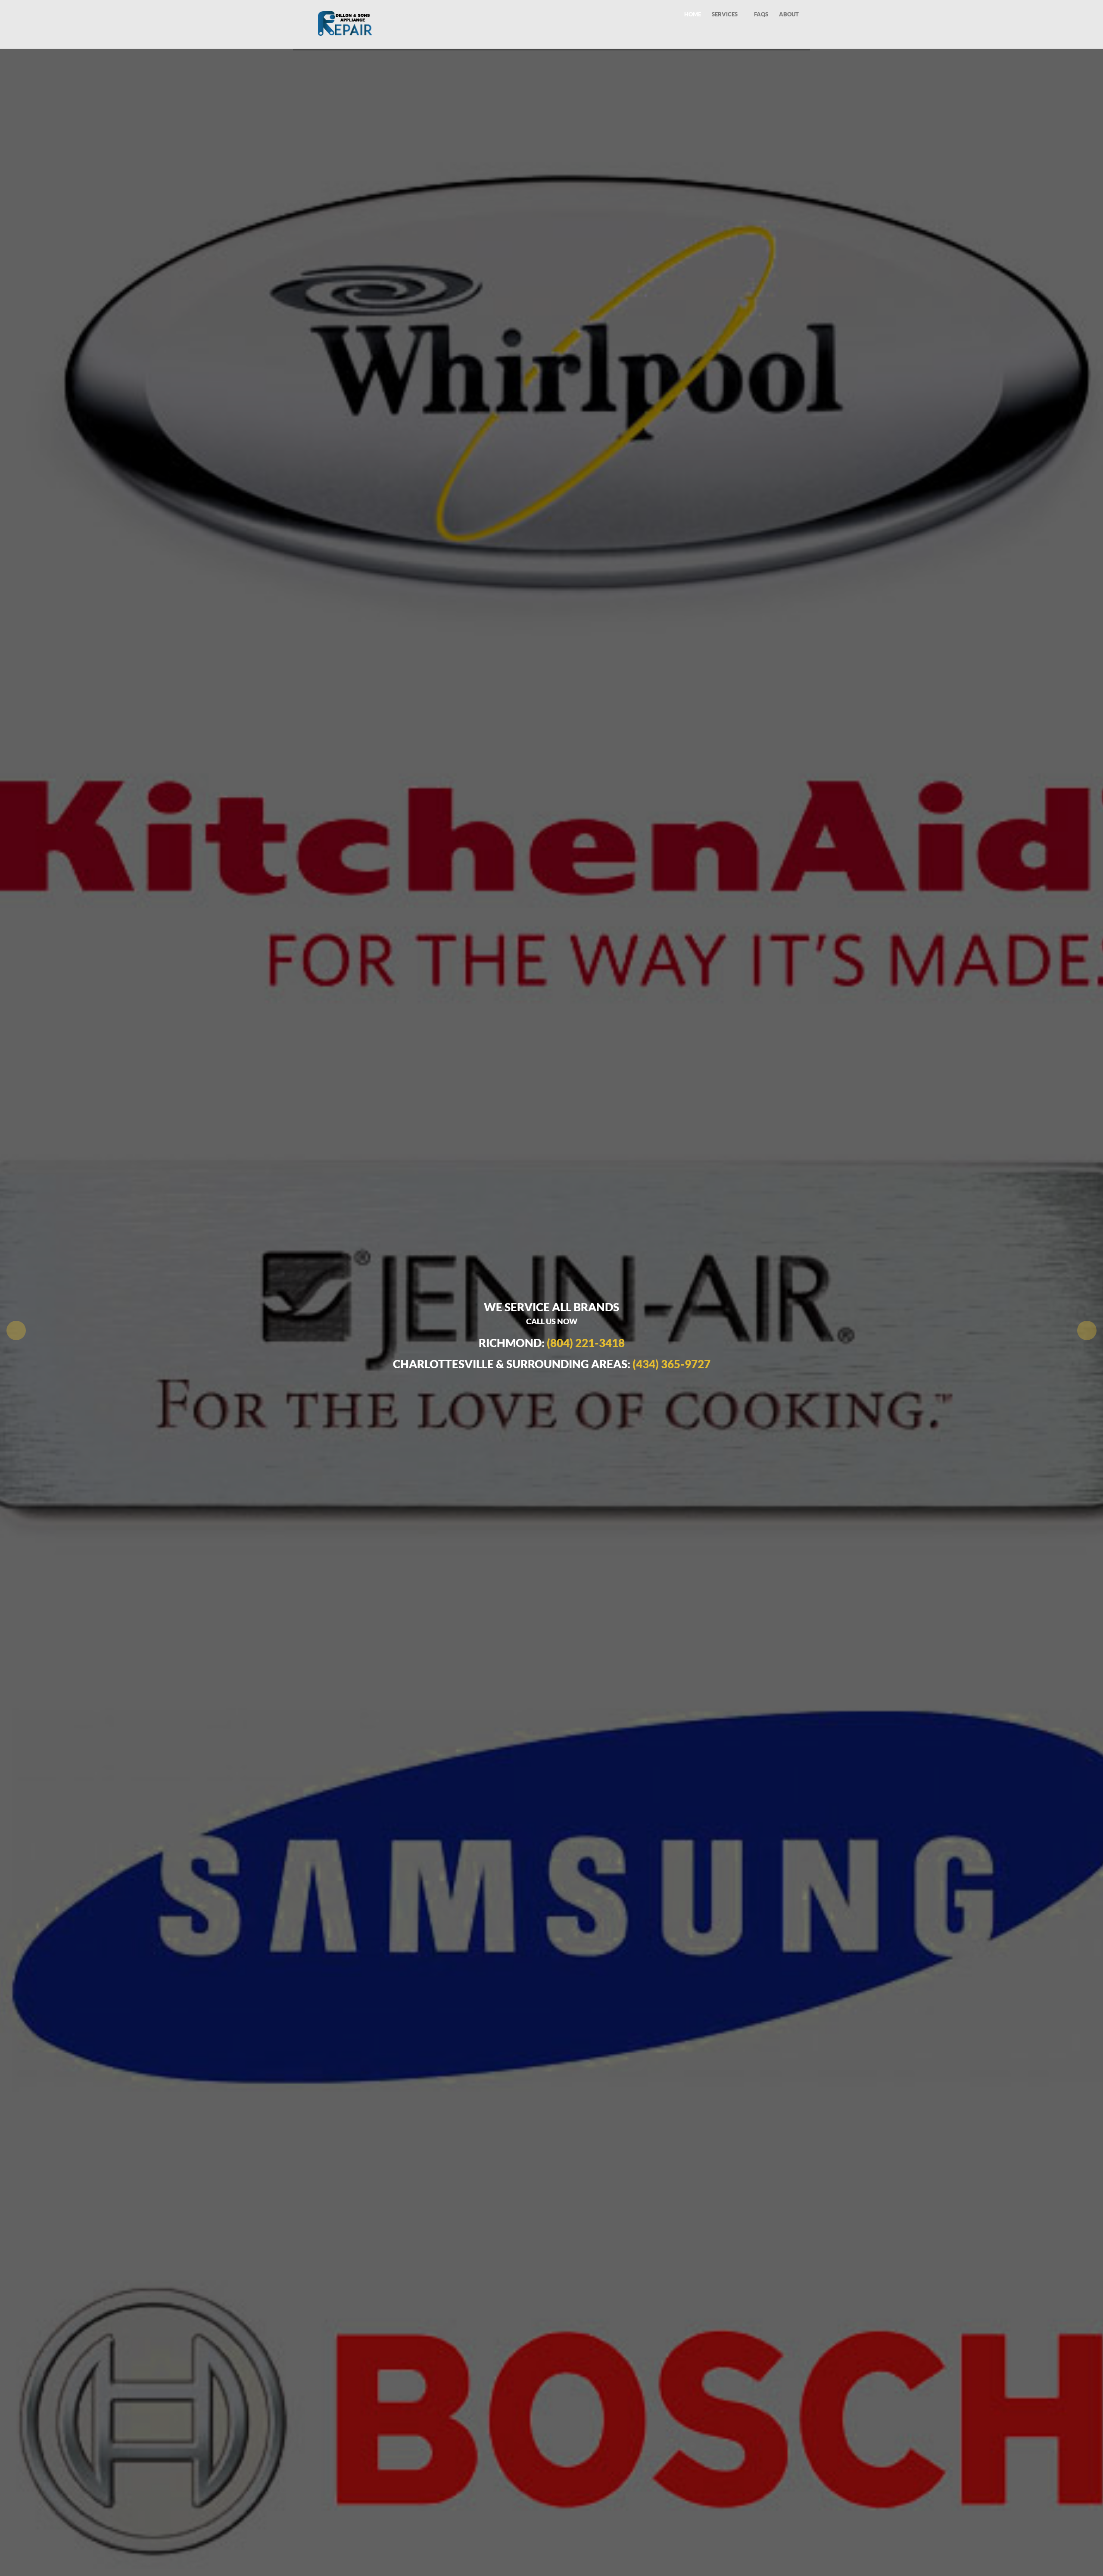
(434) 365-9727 (671, 1364)
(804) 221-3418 (586, 1343)
